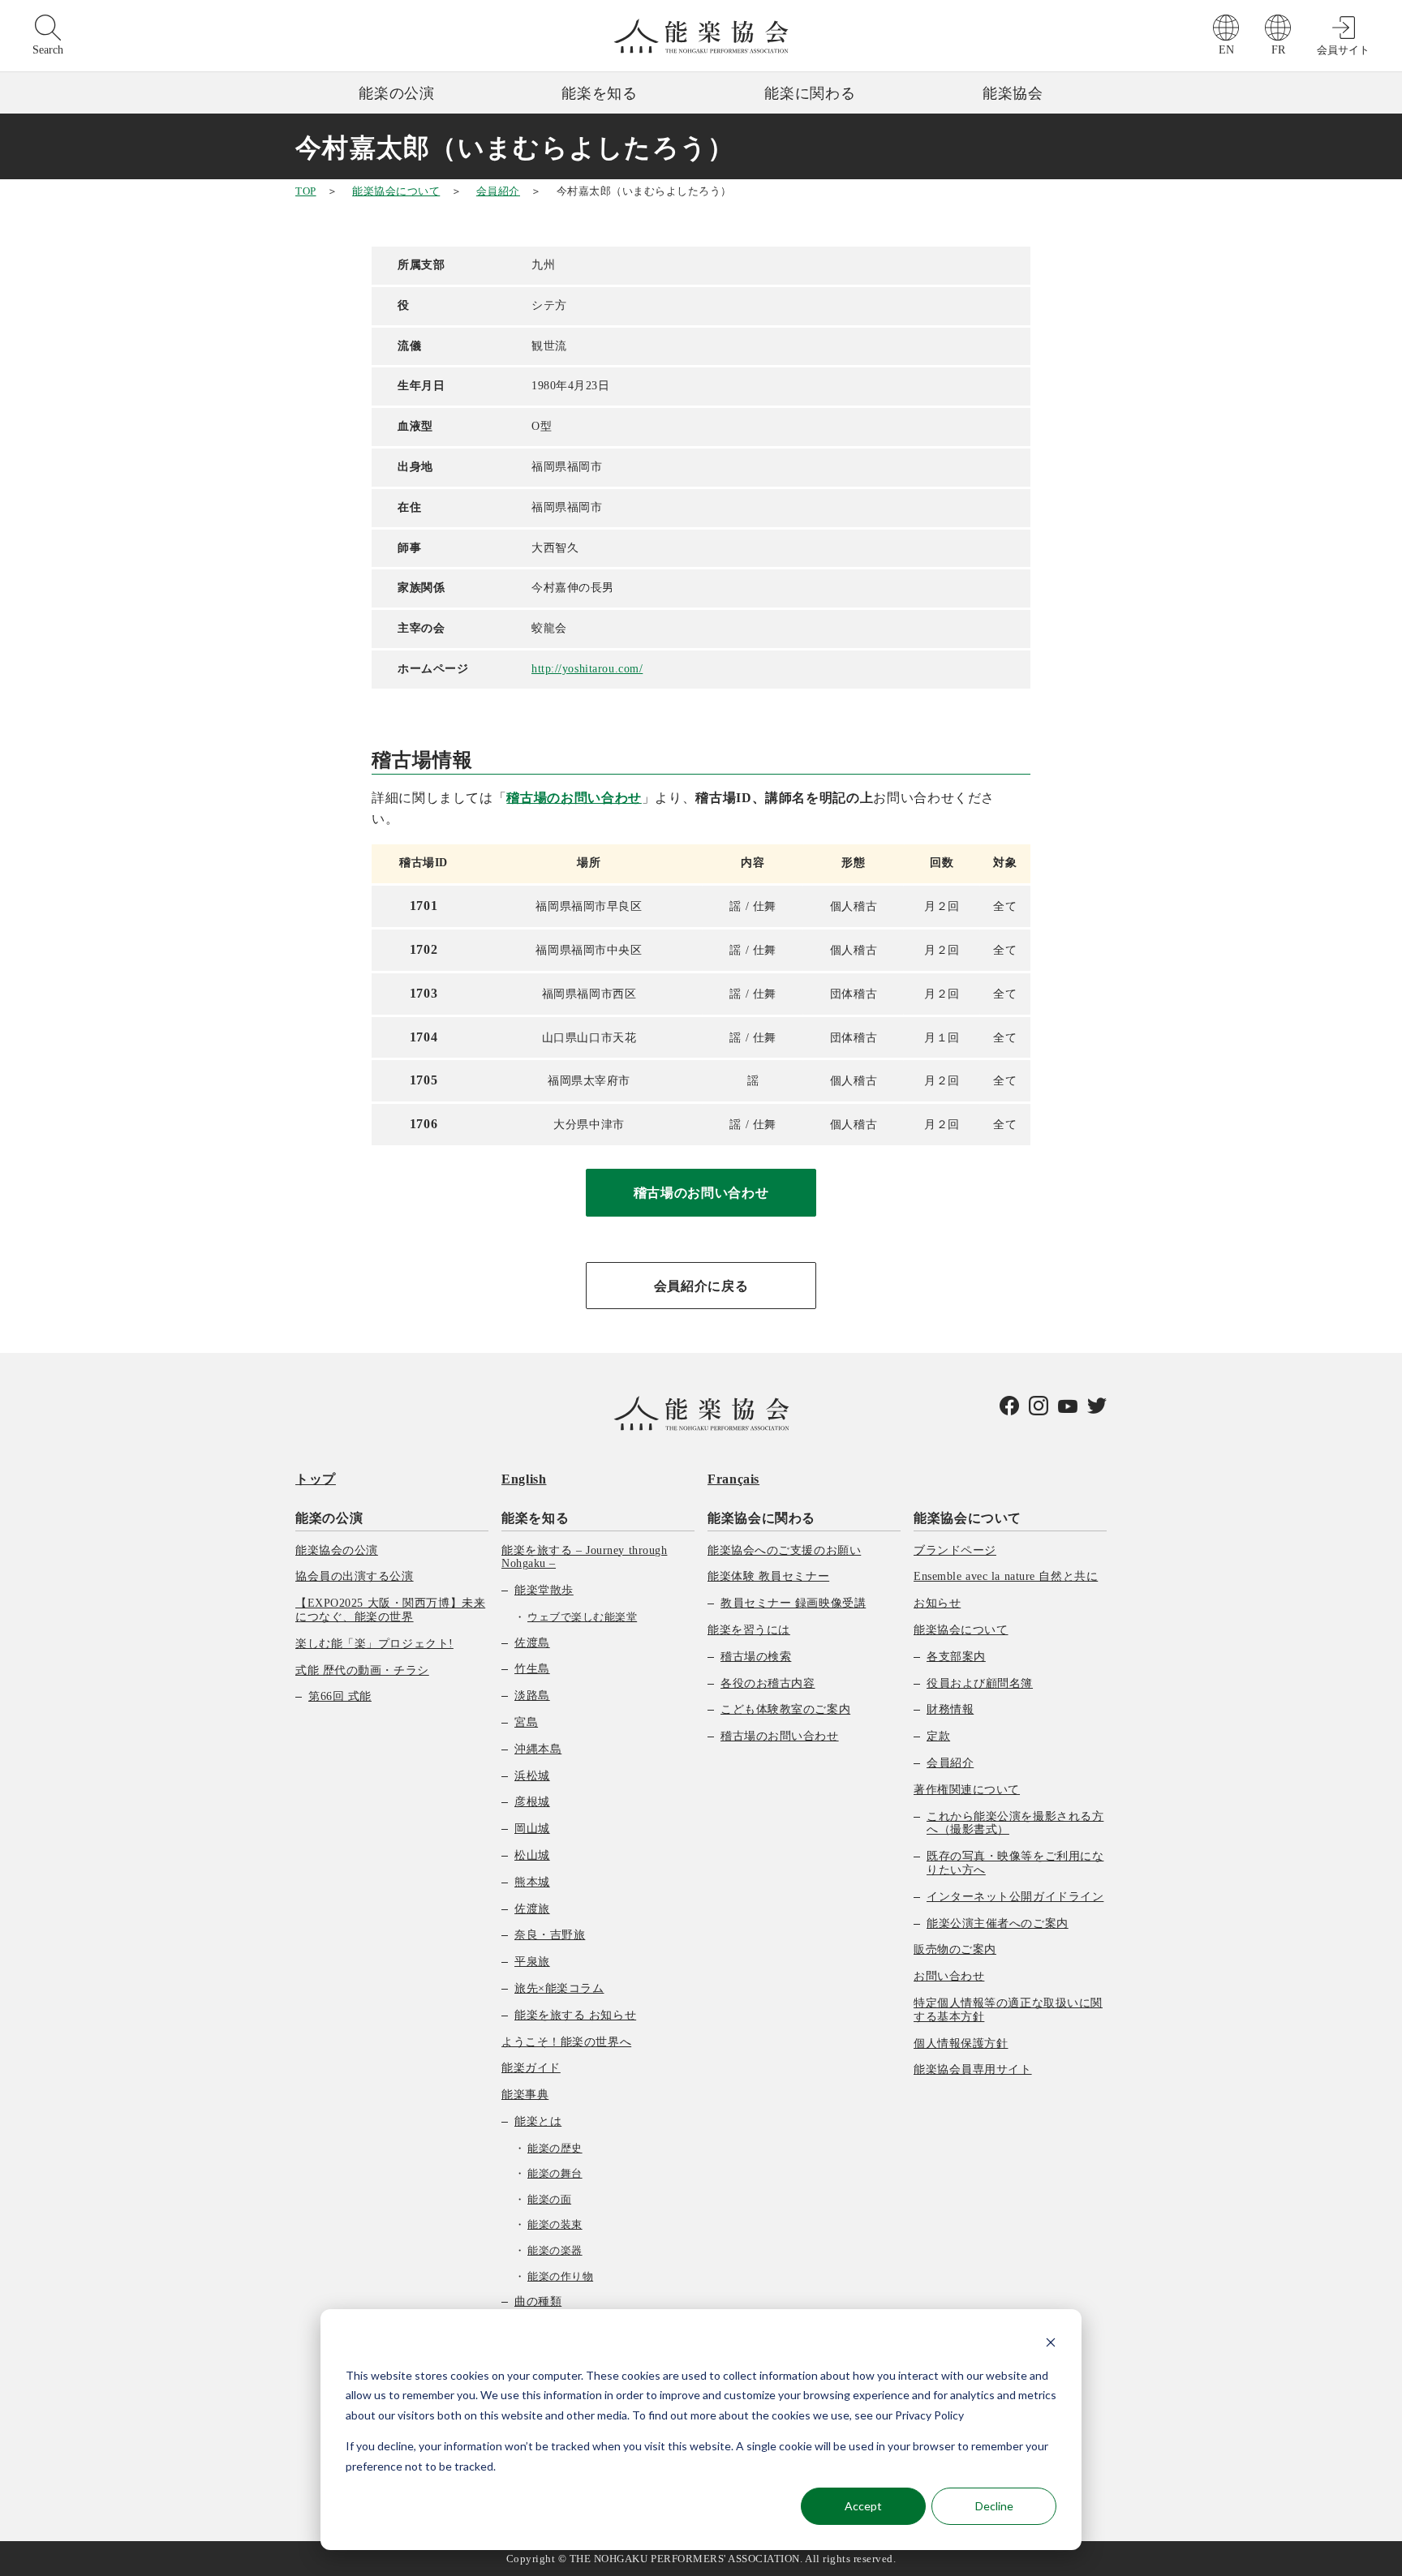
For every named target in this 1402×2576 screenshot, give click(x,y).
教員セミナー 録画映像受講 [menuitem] (793, 1603)
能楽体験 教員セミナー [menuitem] (768, 1576)
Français (733, 1479)
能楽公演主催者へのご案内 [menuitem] (998, 1923)
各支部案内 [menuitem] (956, 1657)
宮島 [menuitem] (526, 1722)
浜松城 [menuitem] (532, 1776)
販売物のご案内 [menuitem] (955, 1949)
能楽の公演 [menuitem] (329, 1518)
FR (1278, 50)
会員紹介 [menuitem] (950, 1763)
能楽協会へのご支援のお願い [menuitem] (784, 1550)
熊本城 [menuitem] (532, 1882)
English (524, 1479)
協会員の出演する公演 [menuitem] (355, 1576)
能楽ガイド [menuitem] (531, 2068)
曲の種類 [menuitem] (538, 2301)
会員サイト (1343, 50)
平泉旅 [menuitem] (532, 1962)
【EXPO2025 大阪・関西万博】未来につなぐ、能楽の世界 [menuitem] (390, 1610)
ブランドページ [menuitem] (955, 1550)
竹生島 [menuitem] (532, 1669)
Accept (863, 2506)
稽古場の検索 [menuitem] (756, 1657)
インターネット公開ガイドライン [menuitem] (1015, 1897)
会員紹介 (498, 191)
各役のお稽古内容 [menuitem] (768, 1683)
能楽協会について (396, 191)
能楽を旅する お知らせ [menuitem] (575, 2015)
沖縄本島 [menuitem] (538, 1749)
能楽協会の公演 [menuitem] (337, 1550)
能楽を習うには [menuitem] (749, 1630)
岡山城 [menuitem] (532, 1829)
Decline (994, 2506)
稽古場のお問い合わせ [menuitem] (780, 1736)
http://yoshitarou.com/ (587, 669)
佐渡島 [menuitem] (532, 1643)
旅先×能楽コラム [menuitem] (559, 1988)
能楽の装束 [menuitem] (555, 2224)
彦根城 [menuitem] (532, 1802)
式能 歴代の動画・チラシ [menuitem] (362, 1670)
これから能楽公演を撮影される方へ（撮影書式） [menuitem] (1015, 1823)
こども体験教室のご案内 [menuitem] (785, 1709)
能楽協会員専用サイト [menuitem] (973, 2069)
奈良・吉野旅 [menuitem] (550, 1935)
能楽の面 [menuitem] (549, 2199)
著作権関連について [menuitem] (967, 1790)
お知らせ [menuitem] (937, 1603)
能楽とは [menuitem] (538, 2121)
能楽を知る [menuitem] (535, 1518)
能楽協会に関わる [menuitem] (761, 1518)
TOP (306, 191)
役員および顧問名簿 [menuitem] (980, 1683)
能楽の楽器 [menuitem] (555, 2250)
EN (1226, 50)
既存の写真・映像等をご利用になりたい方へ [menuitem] (1015, 1863)
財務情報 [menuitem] (950, 1709)
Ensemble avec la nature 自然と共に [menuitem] (1006, 1576)
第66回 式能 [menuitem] (340, 1696)
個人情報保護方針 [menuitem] (961, 2044)
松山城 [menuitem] (532, 1855)
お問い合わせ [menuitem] (949, 1976)
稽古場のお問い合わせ (574, 798)
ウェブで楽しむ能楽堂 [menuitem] (582, 1617)
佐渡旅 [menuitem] (532, 1909)
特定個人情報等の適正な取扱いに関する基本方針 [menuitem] (1008, 2010)
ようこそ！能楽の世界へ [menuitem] (566, 2042)
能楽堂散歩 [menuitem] (544, 1590)
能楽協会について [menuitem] (968, 1518)
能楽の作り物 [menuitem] (560, 2276)
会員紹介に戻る (701, 1286)
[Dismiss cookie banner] (1051, 2344)
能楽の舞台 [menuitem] (555, 2173)
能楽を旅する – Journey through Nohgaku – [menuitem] (584, 1557)
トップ (316, 1479)
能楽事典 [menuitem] (525, 2095)
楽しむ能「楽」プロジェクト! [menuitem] (374, 1644)
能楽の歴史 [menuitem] (555, 2148)
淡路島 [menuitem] (532, 1696)
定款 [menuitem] (938, 1736)
